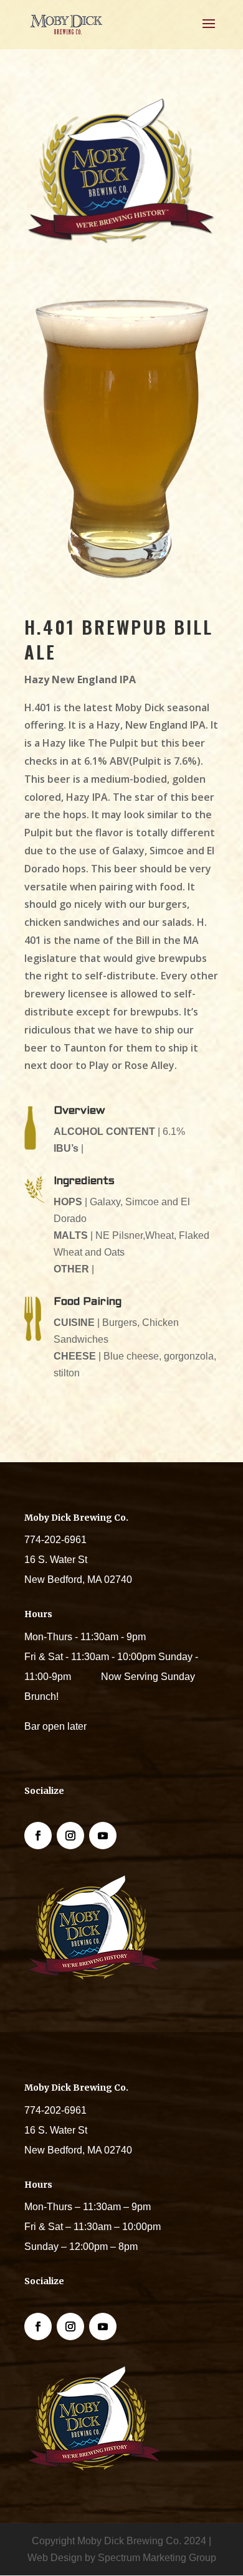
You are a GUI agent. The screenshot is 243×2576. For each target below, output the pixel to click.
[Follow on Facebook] (38, 1836)
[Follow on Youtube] (103, 1836)
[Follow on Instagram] (70, 1836)
